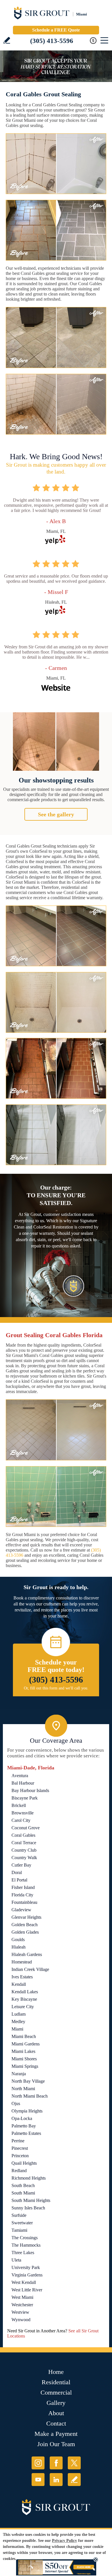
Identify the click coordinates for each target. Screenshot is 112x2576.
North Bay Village (28, 2081)
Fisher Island (23, 1887)
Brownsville (23, 1813)
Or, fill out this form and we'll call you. (56, 1688)
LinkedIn (56, 2480)
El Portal (19, 1880)
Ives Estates (22, 1977)
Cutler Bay (21, 1865)
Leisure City (23, 2007)
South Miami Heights (31, 2200)
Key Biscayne (24, 1999)
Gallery (56, 2403)
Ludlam (19, 2014)
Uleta (16, 2260)
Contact (56, 2423)
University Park (26, 2267)
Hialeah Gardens (27, 1954)
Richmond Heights (29, 2178)
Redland (19, 2171)
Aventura (20, 1776)
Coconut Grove (26, 1828)
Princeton (20, 2156)
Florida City (22, 1895)
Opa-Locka (22, 2118)
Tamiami (19, 2230)
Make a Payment (56, 2434)
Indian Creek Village (30, 1969)
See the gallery (56, 814)
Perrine (18, 2141)
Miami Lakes (23, 2051)
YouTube (38, 2480)
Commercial (56, 2392)
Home (56, 2372)
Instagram (38, 2463)
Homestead (22, 1962)
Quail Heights (24, 2163)
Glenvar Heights (26, 1917)
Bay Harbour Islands (30, 1790)
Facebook (56, 2463)
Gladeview (21, 1910)
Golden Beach (25, 1925)
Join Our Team (56, 2444)
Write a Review (7, 40)
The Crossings (25, 2238)
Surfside (19, 2215)
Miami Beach (24, 2036)
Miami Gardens (26, 2044)
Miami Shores (24, 2059)
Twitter (74, 2463)
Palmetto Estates (26, 2133)
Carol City (21, 1820)
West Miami (22, 2297)
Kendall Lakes (25, 1992)
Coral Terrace (24, 1843)
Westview (20, 2312)
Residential (56, 2382)
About (56, 2413)
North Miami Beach (30, 2096)
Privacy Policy (64, 2541)
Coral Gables (23, 1835)
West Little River (27, 2290)
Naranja (19, 2074)
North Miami (23, 2089)
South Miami (23, 2193)
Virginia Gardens (27, 2275)
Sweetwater (22, 2223)
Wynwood (21, 2320)
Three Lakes (23, 2253)
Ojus (16, 2103)
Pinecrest (20, 2148)
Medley (18, 2022)
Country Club (24, 1850)
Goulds (18, 1940)
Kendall (19, 1984)
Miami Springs (25, 2066)
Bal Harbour (23, 1783)
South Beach (23, 2185)
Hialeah (19, 1947)
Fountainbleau (24, 1902)
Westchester (22, 2305)
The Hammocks (26, 2245)
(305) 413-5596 (52, 41)
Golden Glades (25, 1932)
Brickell (19, 1805)
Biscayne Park (25, 1798)
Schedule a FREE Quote (56, 30)
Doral (17, 1872)
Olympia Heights (27, 2111)
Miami (17, 2029)
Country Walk (24, 1858)
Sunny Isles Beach (28, 2208)
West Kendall (24, 2282)
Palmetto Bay (24, 2126)
